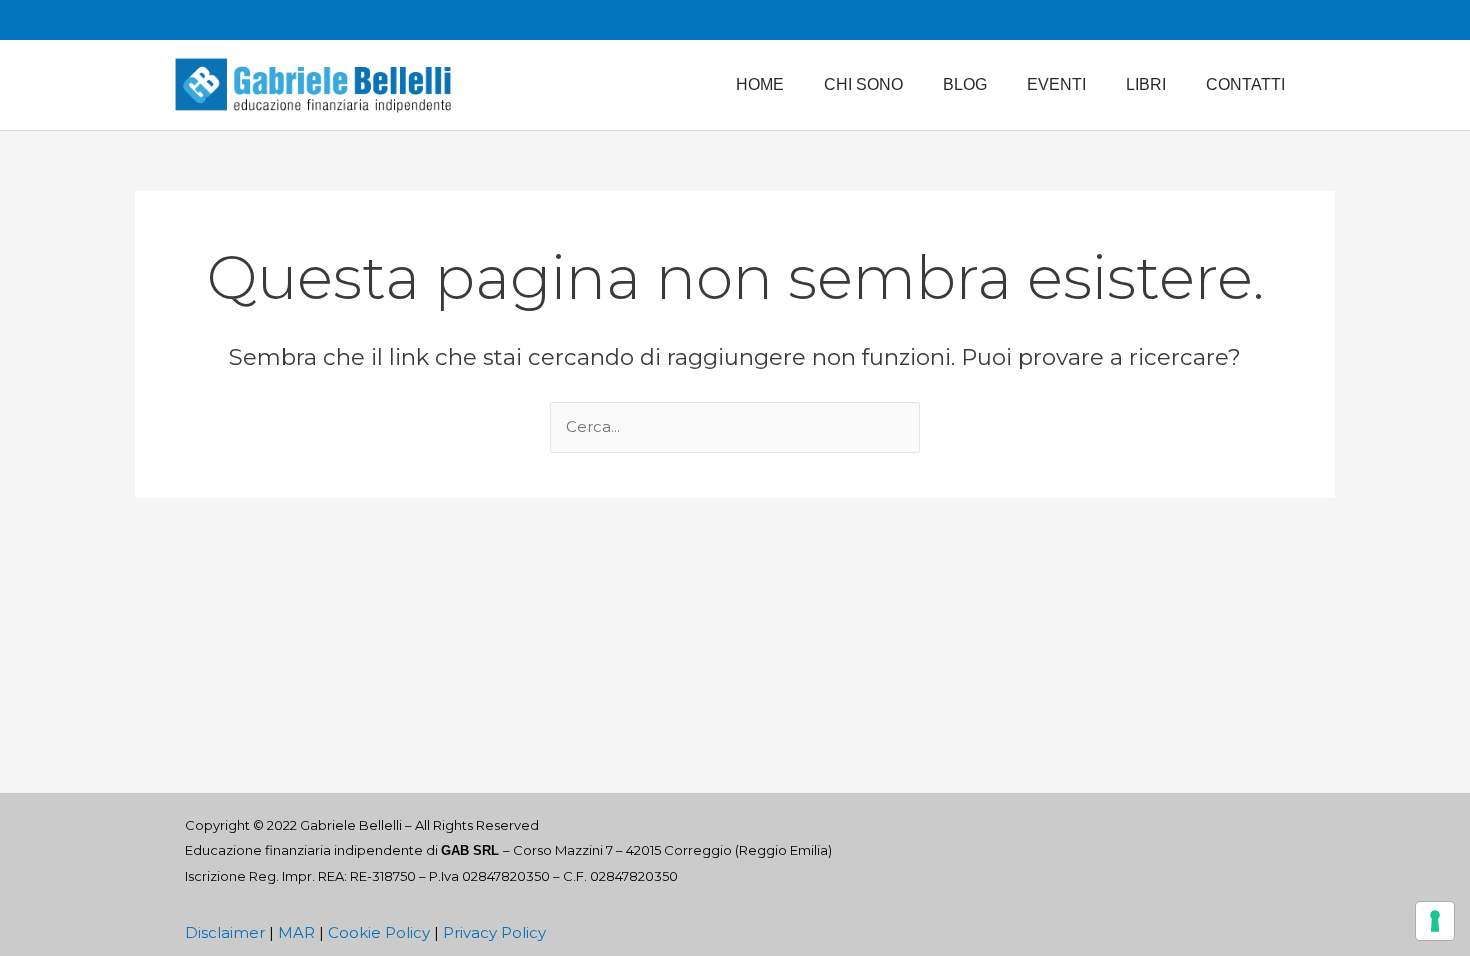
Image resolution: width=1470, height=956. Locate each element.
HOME (760, 84)
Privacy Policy (494, 932)
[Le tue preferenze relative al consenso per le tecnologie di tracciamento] (1435, 921)
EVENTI (1056, 84)
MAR (296, 932)
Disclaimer (225, 932)
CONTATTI (1245, 84)
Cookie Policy (379, 932)
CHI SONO (863, 84)
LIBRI (1146, 84)
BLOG (965, 84)
